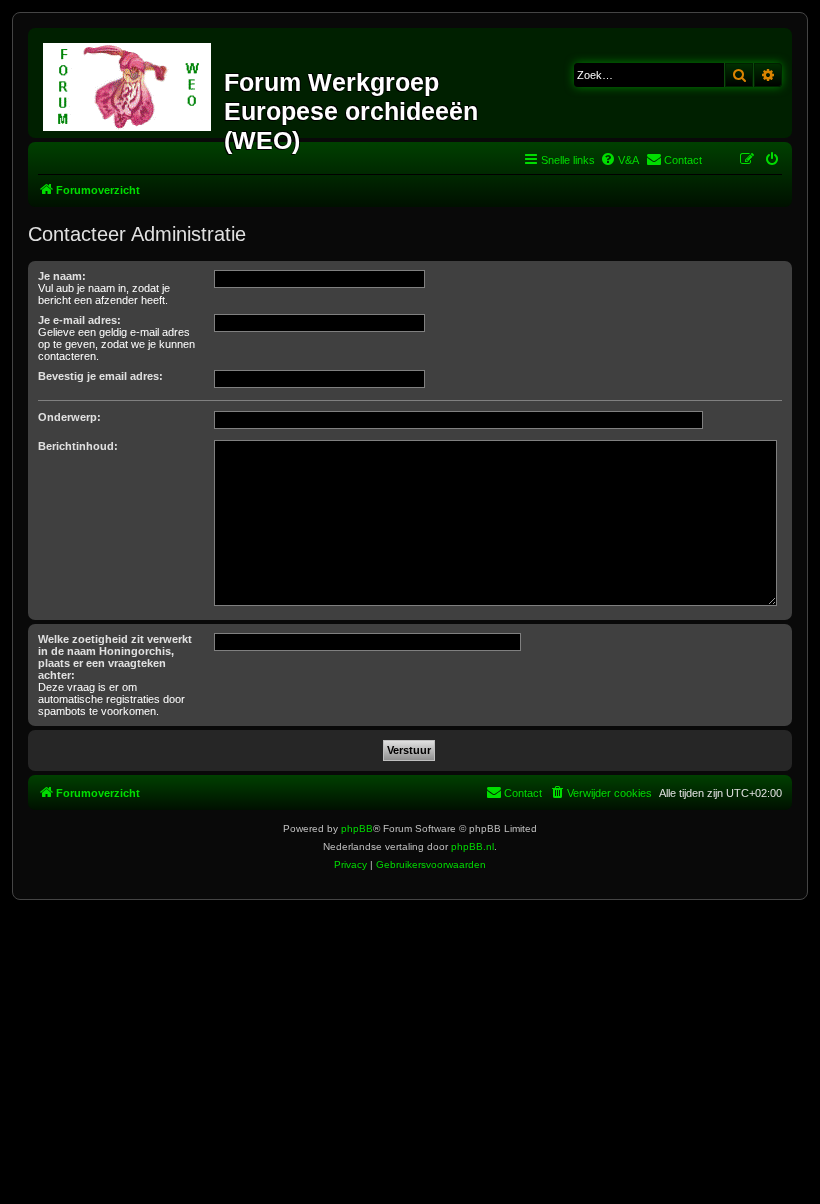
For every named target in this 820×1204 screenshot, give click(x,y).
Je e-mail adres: (79, 320)
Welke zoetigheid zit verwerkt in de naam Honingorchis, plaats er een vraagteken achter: (115, 657)
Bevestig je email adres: (100, 376)
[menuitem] (619, 160)
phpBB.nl (472, 846)
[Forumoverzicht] (128, 83)
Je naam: (62, 276)
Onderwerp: (69, 417)
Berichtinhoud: (78, 446)
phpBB (357, 828)
